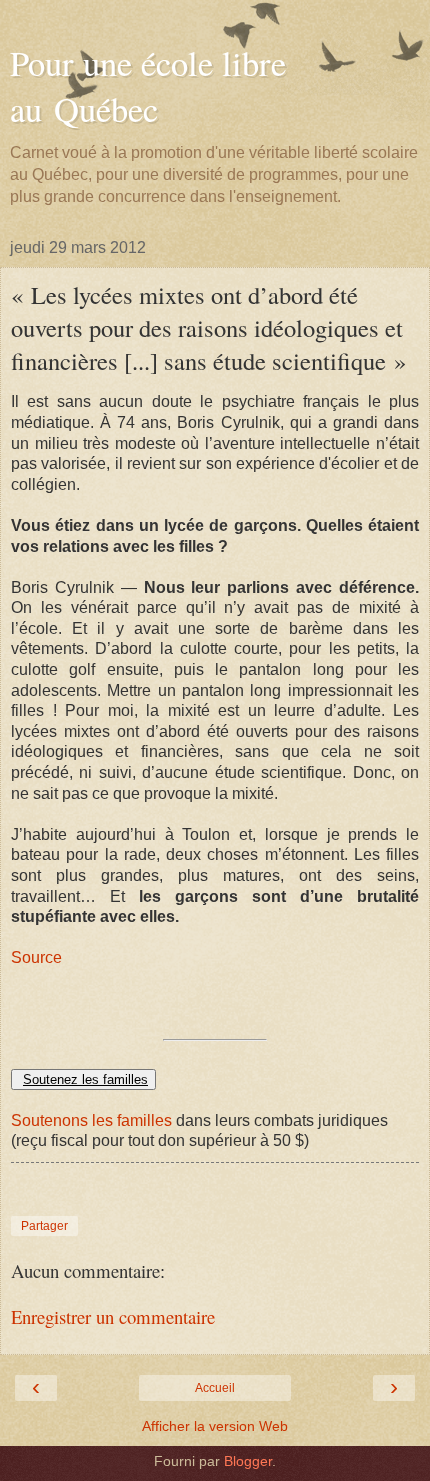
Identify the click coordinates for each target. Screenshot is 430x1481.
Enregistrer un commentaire (113, 1316)
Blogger (248, 1461)
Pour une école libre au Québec (148, 86)
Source (36, 957)
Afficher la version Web (215, 1426)
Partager (44, 1226)
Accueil (215, 1388)
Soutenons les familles (91, 1120)
